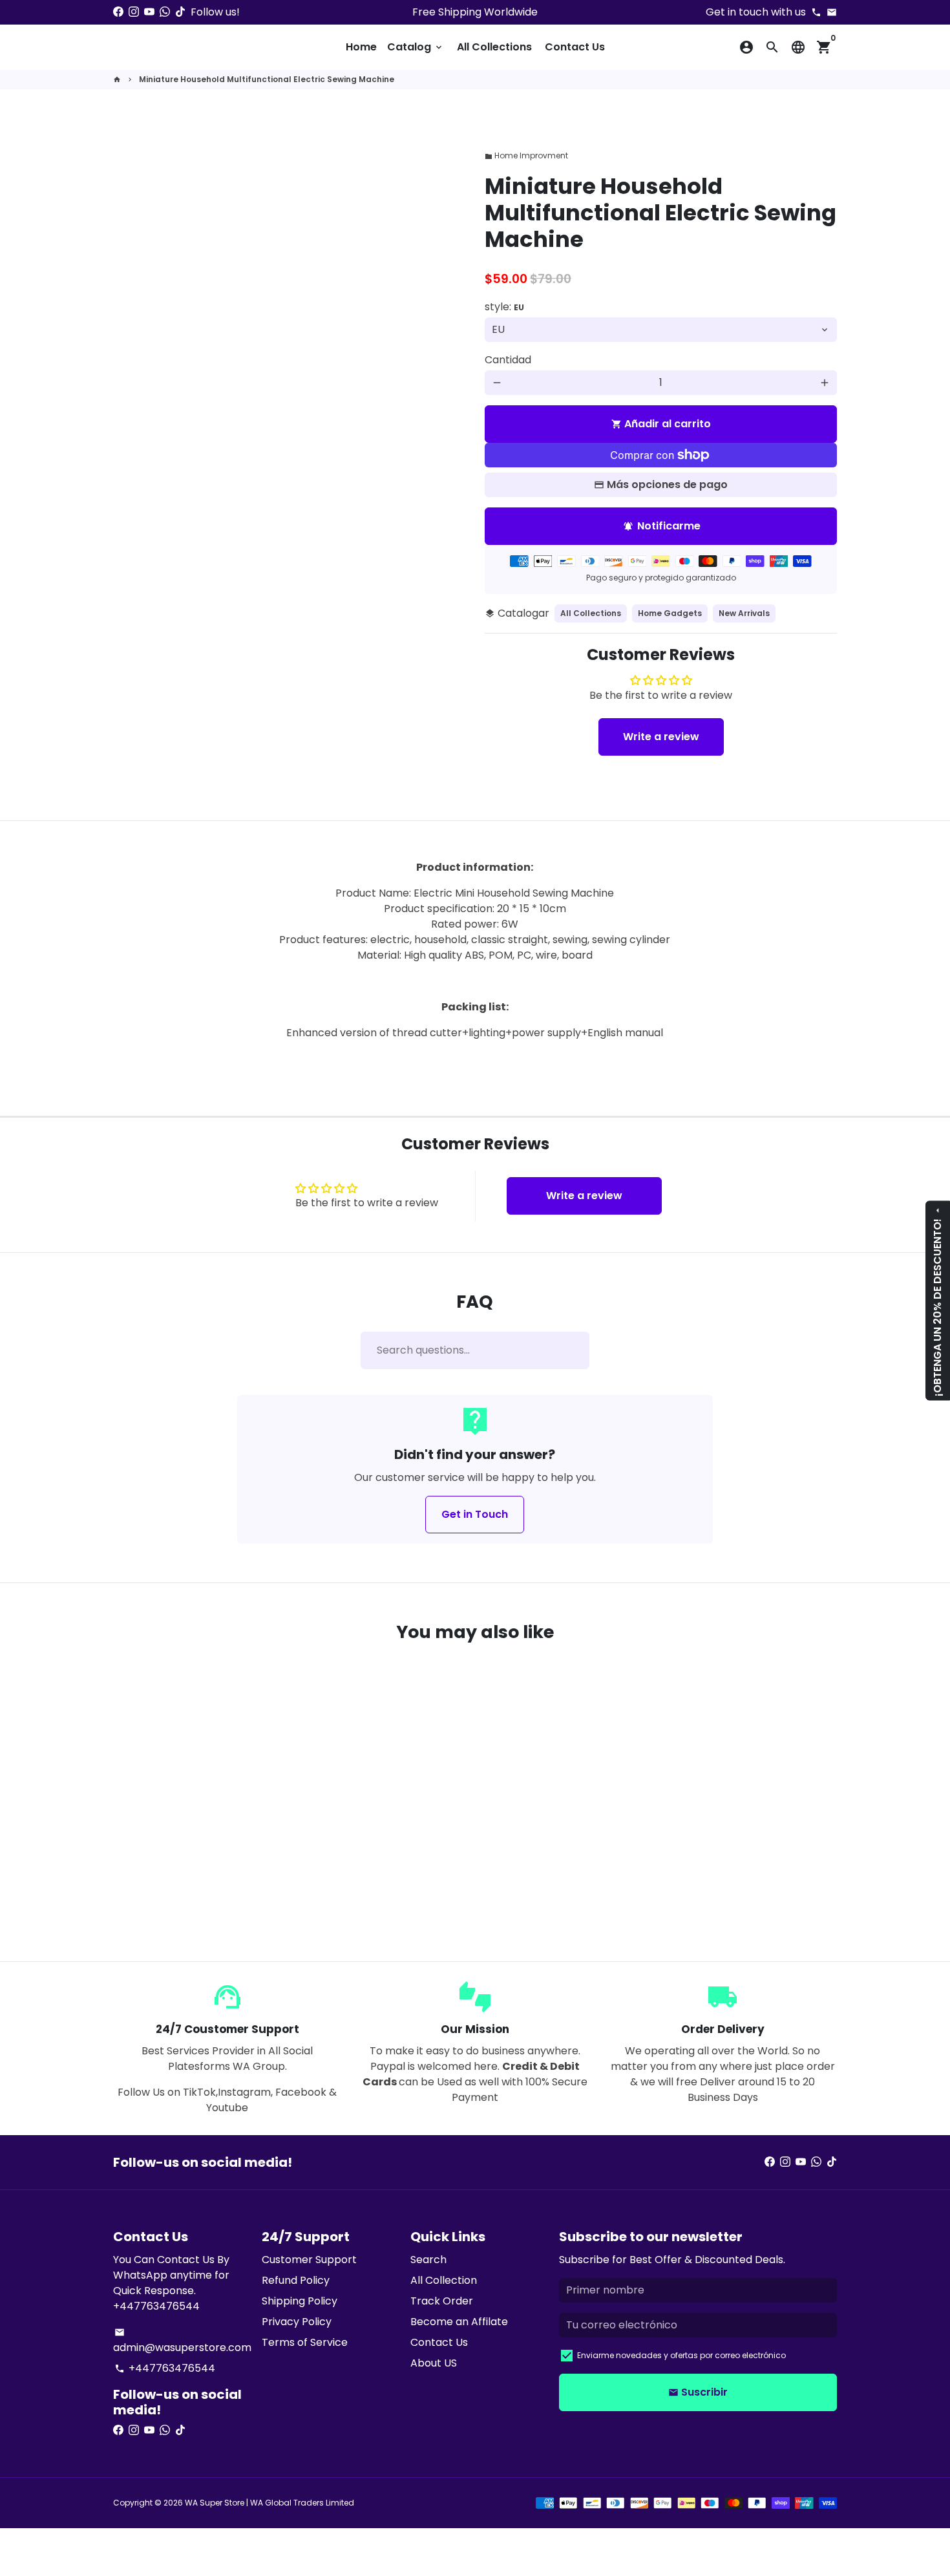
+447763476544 (165, 2368)
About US (434, 2363)
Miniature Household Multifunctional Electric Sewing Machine (267, 79)
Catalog (416, 47)
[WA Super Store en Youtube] (149, 12)
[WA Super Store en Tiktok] (180, 12)
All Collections (494, 47)
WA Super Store (215, 2503)
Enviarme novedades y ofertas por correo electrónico (681, 2355)
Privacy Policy (297, 2322)
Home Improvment (526, 155)
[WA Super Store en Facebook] (118, 12)
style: (504, 307)
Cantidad (508, 360)
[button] (176, 1886)
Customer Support (309, 2260)
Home (361, 47)
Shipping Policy (300, 2301)
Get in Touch (475, 1514)
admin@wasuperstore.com (182, 2341)
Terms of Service (305, 2342)
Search (428, 2260)
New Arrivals (744, 613)
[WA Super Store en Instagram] (134, 12)
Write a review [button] (661, 737)
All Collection (444, 2280)
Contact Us (575, 47)
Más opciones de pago (667, 484)
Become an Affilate (459, 2322)
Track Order (442, 2301)
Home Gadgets (670, 613)
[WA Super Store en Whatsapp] (165, 12)
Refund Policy (296, 2280)
